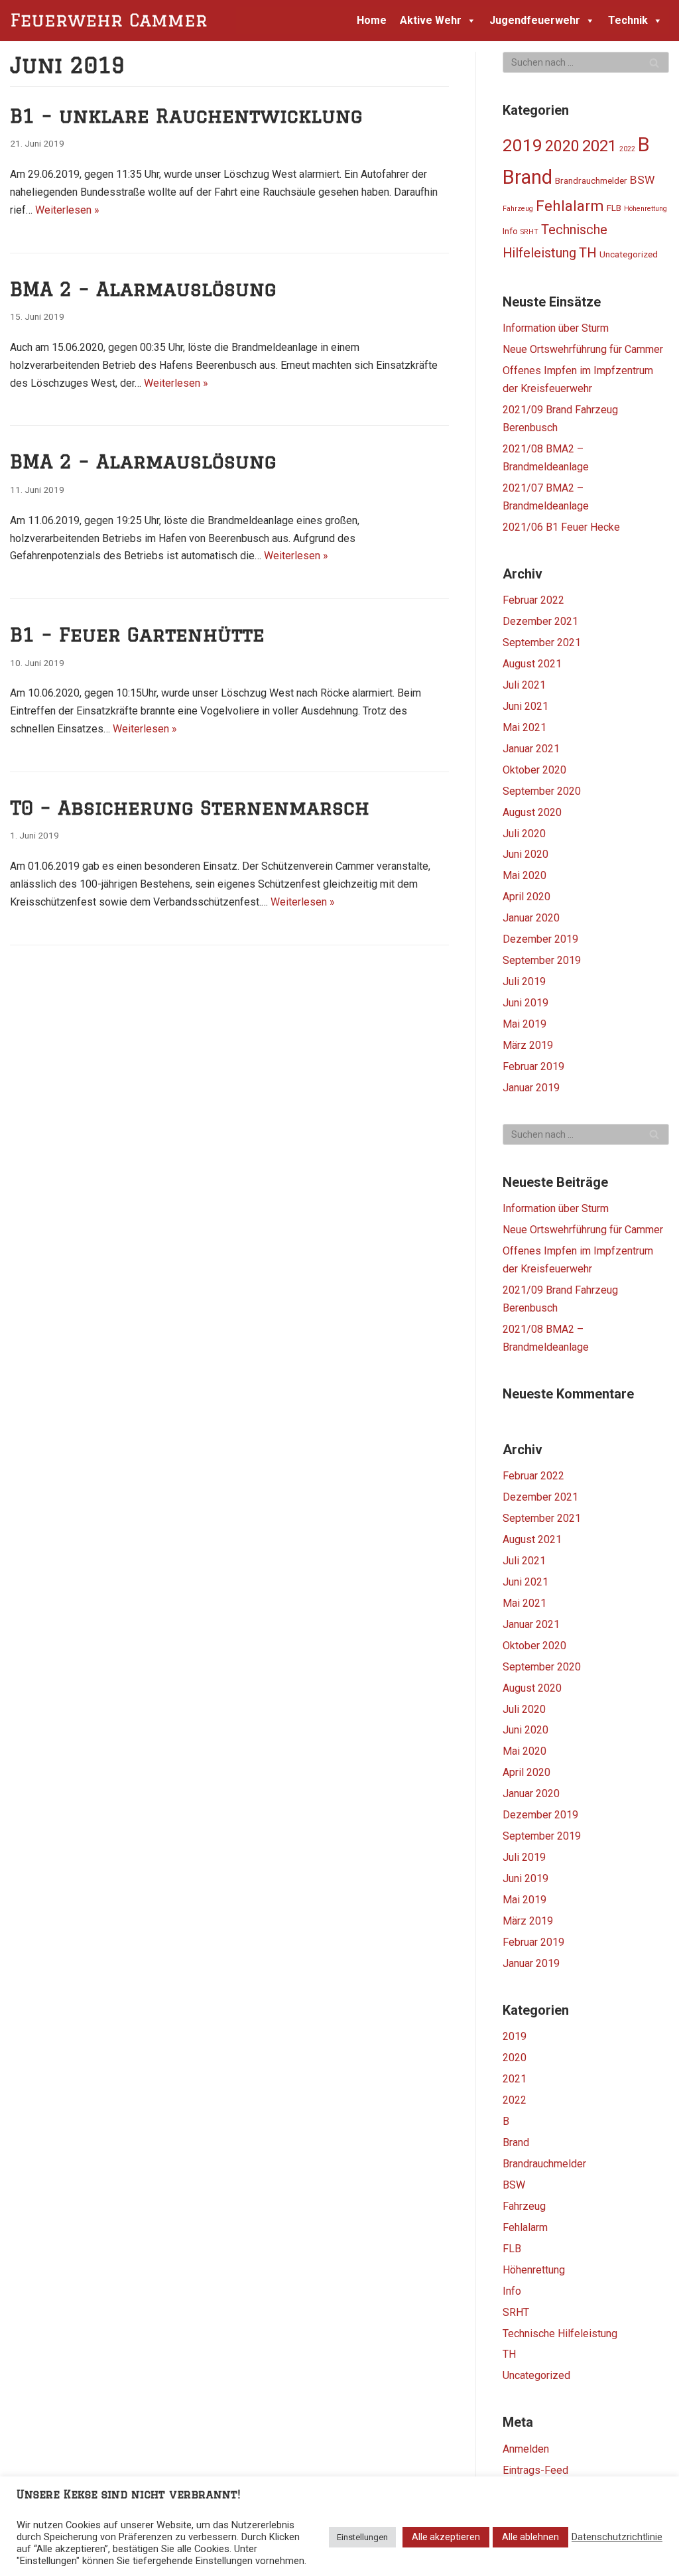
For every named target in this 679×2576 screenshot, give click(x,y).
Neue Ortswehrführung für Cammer (583, 349)
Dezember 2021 (540, 621)
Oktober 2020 (534, 770)
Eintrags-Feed (535, 2470)
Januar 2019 (531, 1088)
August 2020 (532, 812)
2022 (627, 149)
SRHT (529, 232)
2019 (523, 145)
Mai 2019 (525, 1024)
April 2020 (526, 897)
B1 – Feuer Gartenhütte (137, 634)
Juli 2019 (524, 982)
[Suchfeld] (654, 62)
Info (510, 231)
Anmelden (526, 2449)
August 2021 (532, 664)
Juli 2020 (524, 834)
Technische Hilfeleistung (560, 2334)
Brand (527, 177)
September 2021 (542, 643)
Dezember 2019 (540, 939)
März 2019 (528, 1045)
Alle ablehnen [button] (530, 2537)
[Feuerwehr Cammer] (113, 21)
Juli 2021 (524, 685)
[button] (469, 20)
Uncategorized (629, 254)
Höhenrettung (646, 209)
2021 (599, 146)
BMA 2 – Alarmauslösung (143, 289)
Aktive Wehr (431, 20)
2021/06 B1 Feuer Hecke (561, 527)
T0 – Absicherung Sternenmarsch (190, 807)
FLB (614, 208)
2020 (562, 146)
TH (588, 253)
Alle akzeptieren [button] (446, 2537)
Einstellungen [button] (362, 2537)
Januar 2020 (531, 918)
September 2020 (542, 791)
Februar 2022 (533, 600)
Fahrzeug (518, 209)
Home (372, 20)
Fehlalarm (570, 206)
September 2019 (542, 960)
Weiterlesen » (67, 210)
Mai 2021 (525, 727)
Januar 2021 (531, 749)
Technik (628, 20)
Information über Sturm (556, 328)
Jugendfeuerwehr (535, 20)
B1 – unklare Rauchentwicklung (186, 115)
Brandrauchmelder (591, 180)
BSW (642, 180)
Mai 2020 (525, 875)
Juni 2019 (525, 1003)
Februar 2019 (533, 1066)
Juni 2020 (525, 854)
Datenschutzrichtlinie (617, 2537)
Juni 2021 (525, 706)
